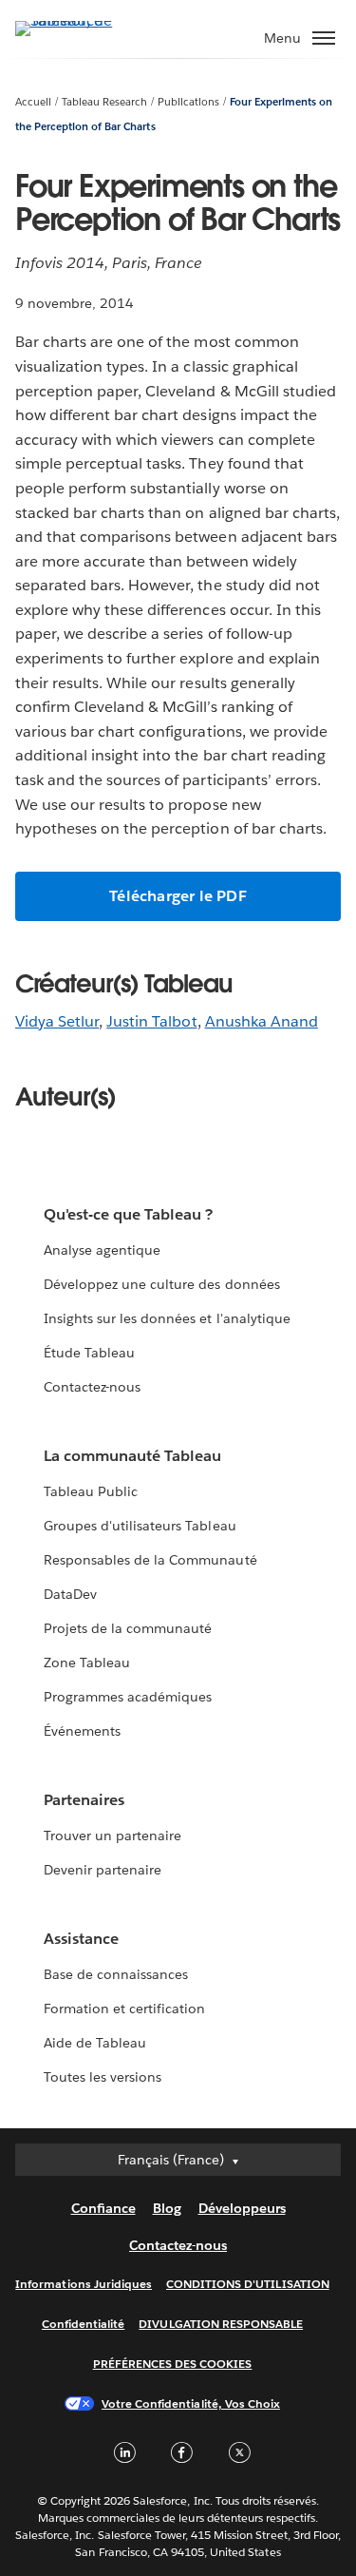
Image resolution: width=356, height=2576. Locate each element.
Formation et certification (125, 2009)
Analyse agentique (102, 1250)
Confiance (103, 2208)
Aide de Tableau (95, 2043)
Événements (82, 1731)
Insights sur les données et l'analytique (167, 1318)
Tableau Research (104, 102)
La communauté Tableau (132, 1456)
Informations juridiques (84, 2284)
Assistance (81, 1939)
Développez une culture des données (162, 1284)
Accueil (33, 102)
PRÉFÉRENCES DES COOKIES (173, 2364)
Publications (188, 102)
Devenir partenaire (103, 1870)
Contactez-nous (92, 1387)
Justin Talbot (151, 1021)
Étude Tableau (89, 1353)
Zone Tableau (87, 1663)
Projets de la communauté (128, 1628)
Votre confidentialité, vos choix (191, 2403)
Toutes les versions (103, 2077)
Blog (167, 2208)
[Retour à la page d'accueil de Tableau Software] (82, 20)
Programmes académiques (128, 1697)
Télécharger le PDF (178, 896)
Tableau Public (91, 1491)
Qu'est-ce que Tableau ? (128, 1214)
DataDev (70, 1594)
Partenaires (84, 1800)
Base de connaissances (116, 1974)
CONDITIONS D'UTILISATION (248, 2284)
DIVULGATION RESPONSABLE (221, 2324)
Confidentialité (83, 2324)
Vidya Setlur (57, 1021)
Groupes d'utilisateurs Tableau (140, 1526)
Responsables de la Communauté (150, 1560)
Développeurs (242, 2208)
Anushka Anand (262, 1021)
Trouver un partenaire (112, 1836)
